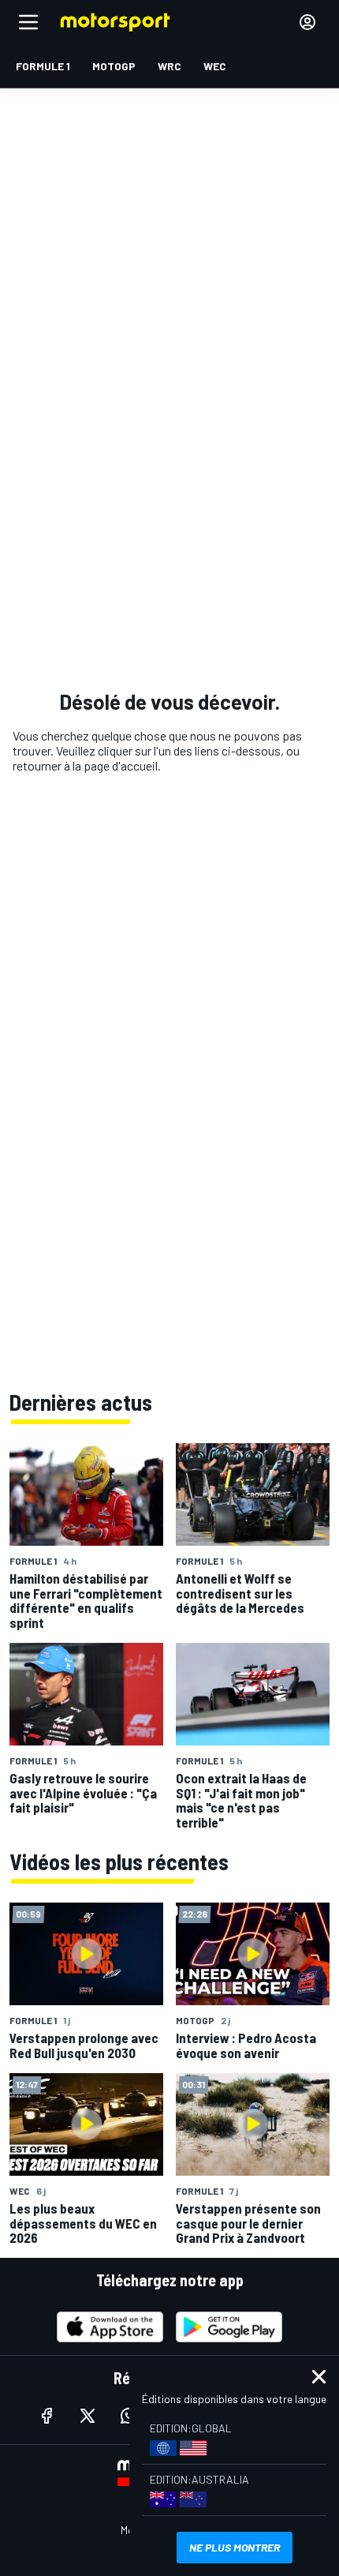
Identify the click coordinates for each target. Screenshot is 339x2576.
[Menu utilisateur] (307, 22)
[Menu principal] (28, 22)
